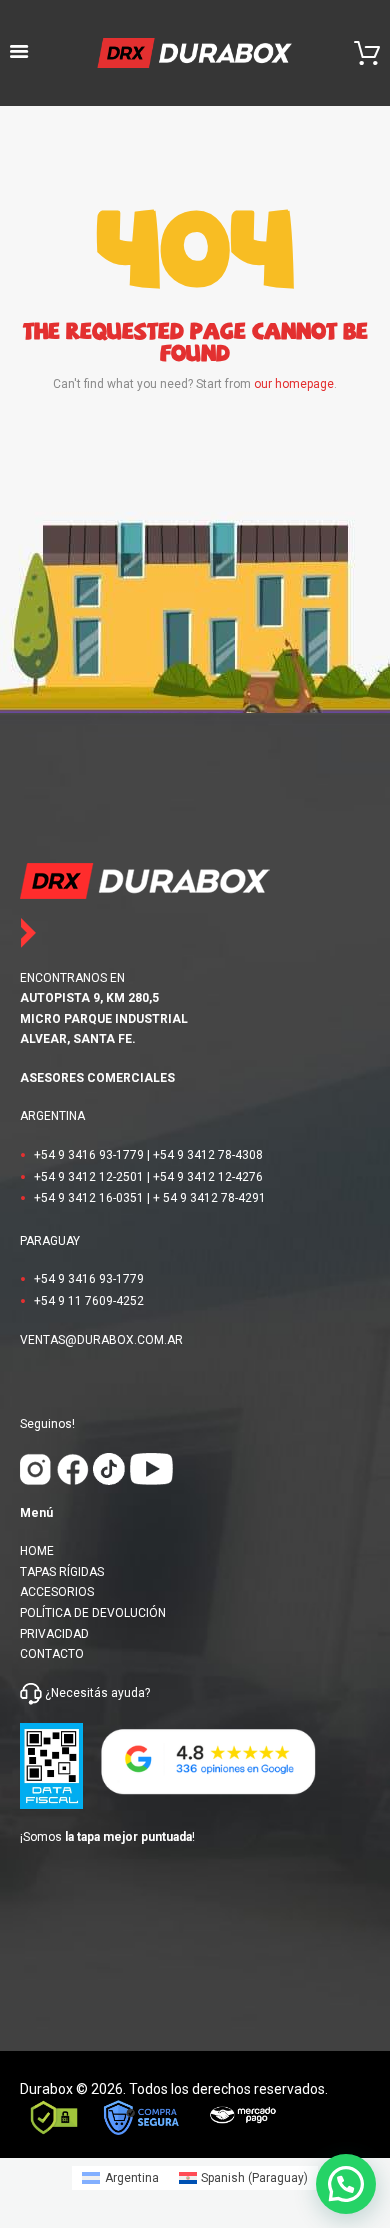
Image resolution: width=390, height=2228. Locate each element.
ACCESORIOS (57, 1592)
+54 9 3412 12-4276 (208, 1177)
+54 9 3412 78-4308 (208, 1155)
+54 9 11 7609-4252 (89, 1301)
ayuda (126, 1693)
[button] (346, 2184)
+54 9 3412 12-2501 (89, 1177)
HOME (37, 1551)
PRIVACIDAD (54, 1634)
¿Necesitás (76, 1693)
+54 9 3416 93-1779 (89, 1155)
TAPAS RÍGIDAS (62, 1572)
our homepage (294, 384)
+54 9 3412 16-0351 (89, 1198)
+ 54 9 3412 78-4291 (209, 1198)
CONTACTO (52, 1654)
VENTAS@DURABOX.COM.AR (101, 1340)
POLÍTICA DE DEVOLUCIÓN (93, 1613)
